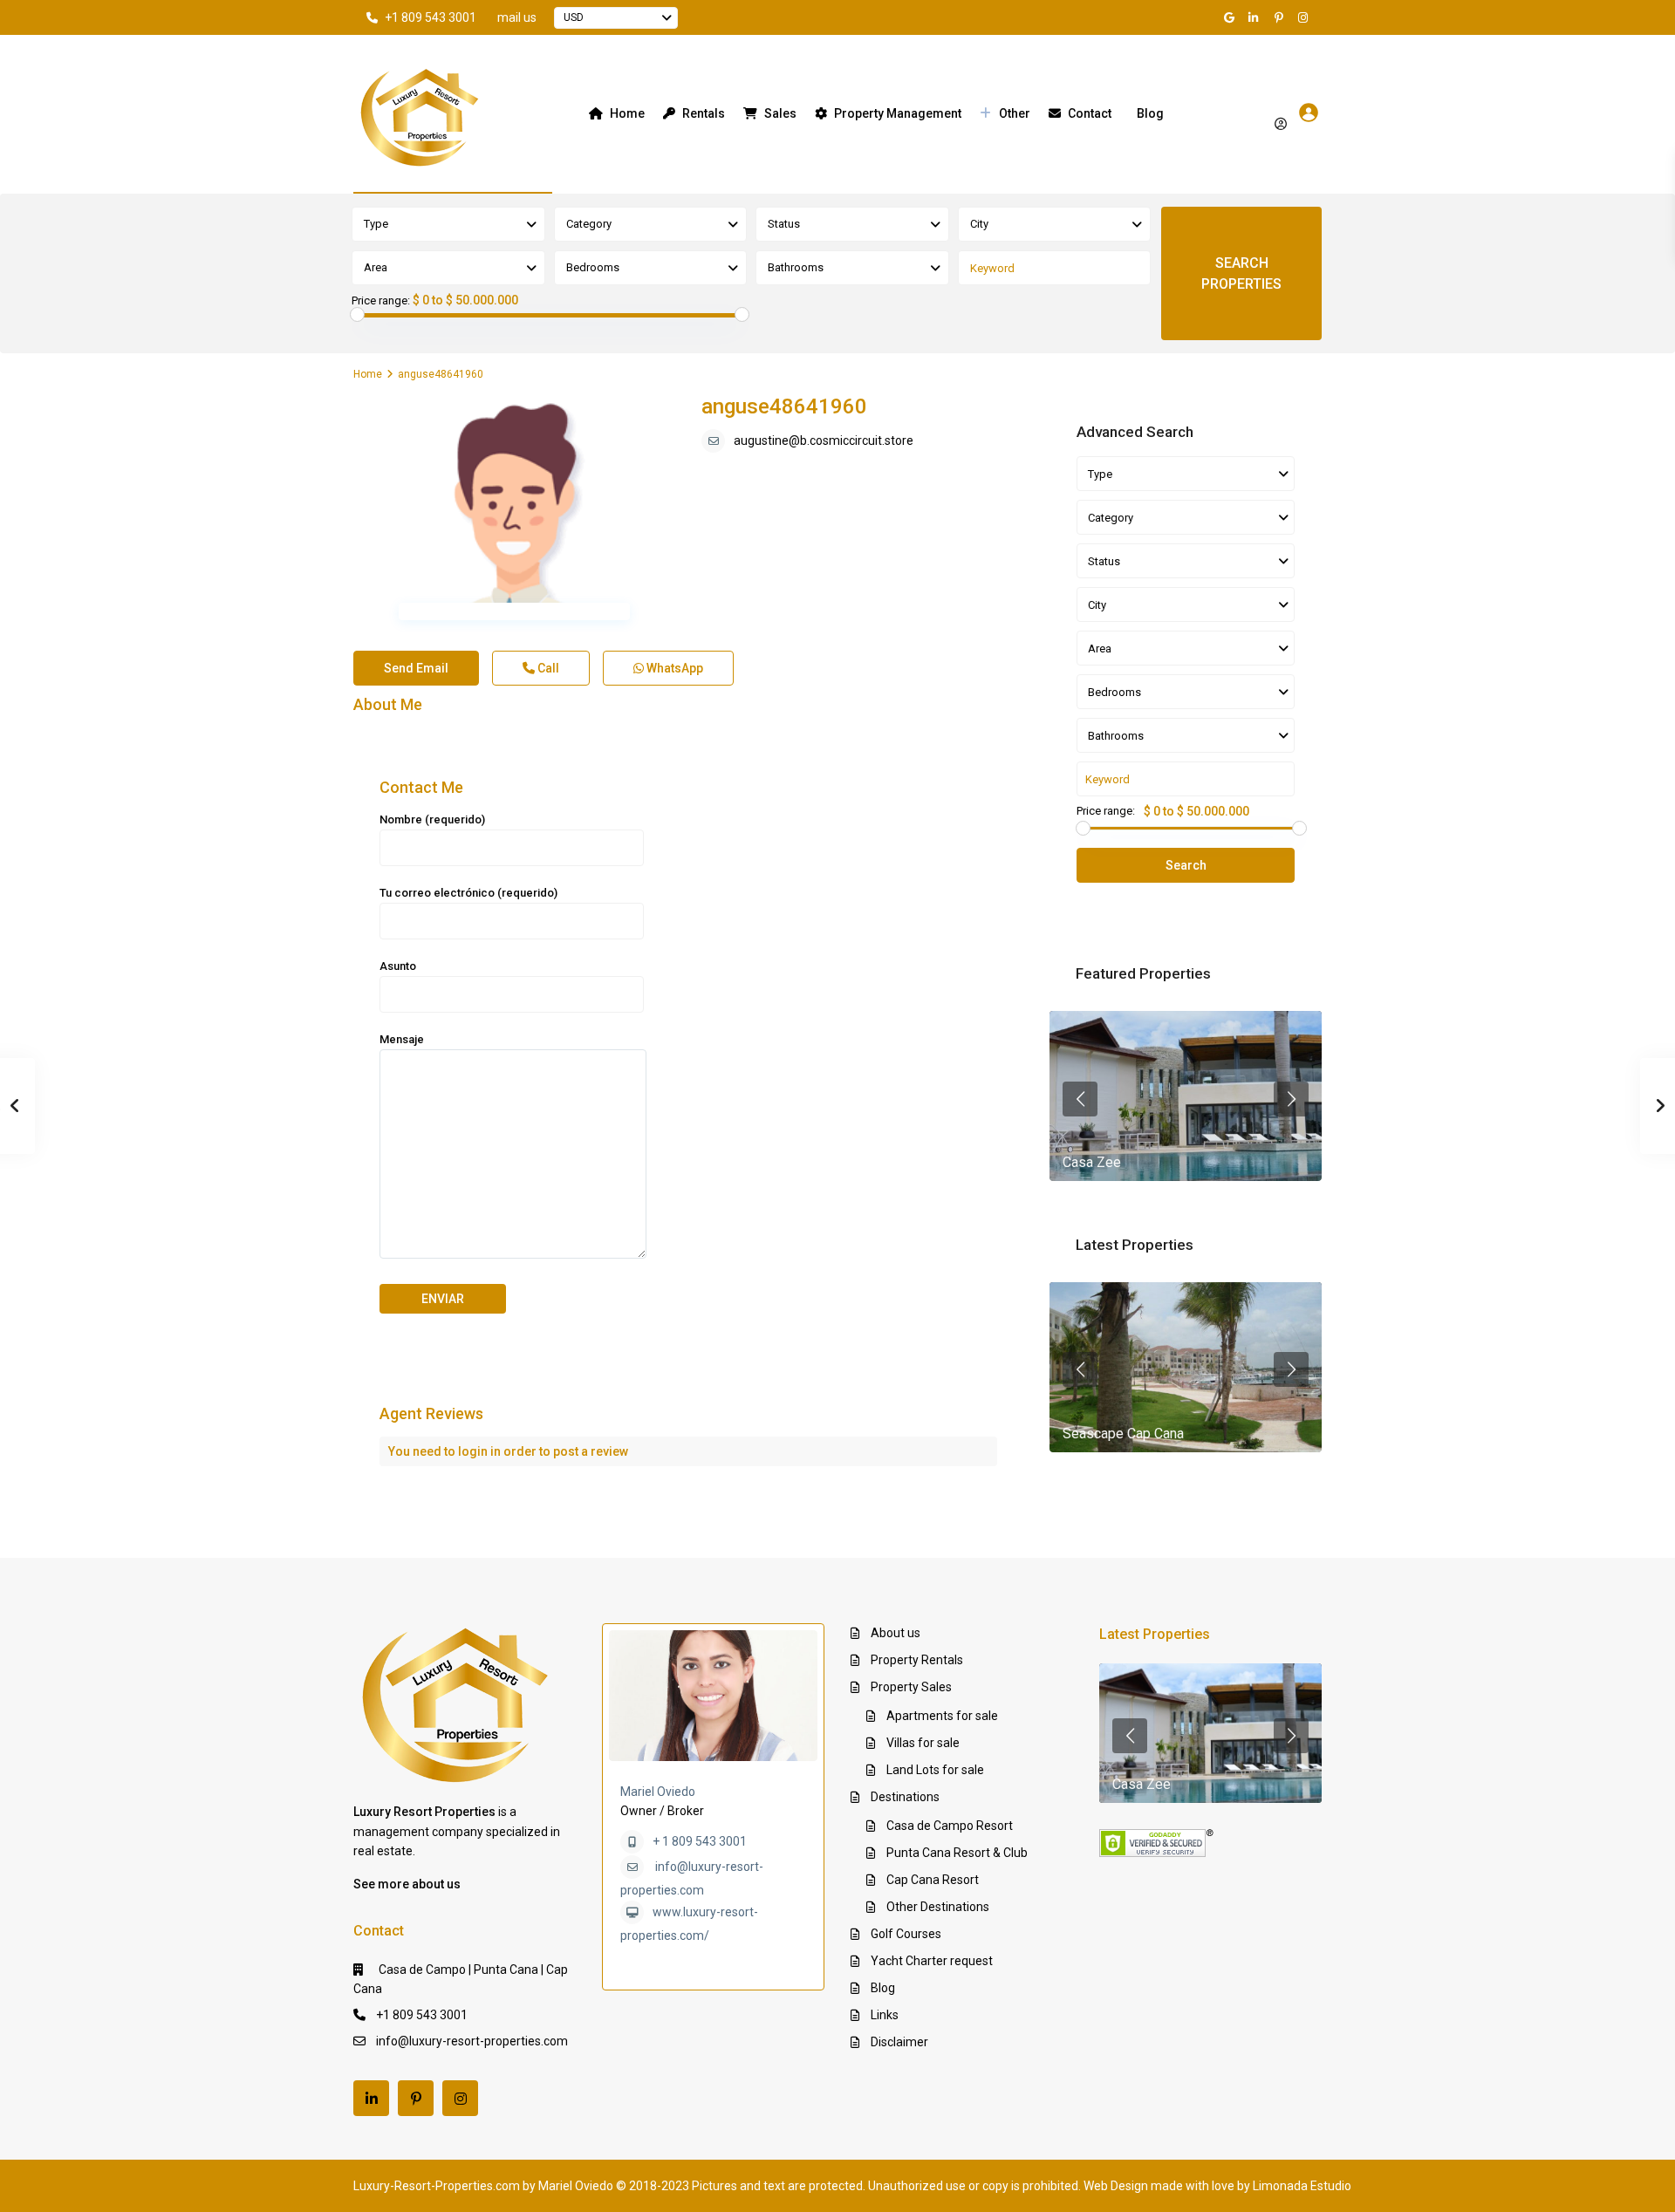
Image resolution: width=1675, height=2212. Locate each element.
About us (896, 1633)
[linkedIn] (1256, 17)
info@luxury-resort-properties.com (472, 2041)
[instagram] (1305, 17)
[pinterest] (1281, 17)
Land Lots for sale (935, 1770)
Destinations (905, 1797)
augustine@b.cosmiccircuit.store (824, 440)
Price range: (381, 301)
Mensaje (402, 1039)
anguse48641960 (784, 406)
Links (885, 2015)
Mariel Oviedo (658, 1792)
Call (547, 668)
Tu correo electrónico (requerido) (468, 893)
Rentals (704, 113)
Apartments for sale (942, 1716)
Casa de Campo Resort (950, 1826)
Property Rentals (917, 1660)
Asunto (398, 966)
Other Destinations (938, 1907)
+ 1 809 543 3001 (700, 1841)
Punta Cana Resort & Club (957, 1853)
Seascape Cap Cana (1123, 1434)
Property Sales (911, 1687)
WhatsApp (673, 668)
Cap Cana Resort (933, 1880)
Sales (780, 113)
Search (1186, 865)
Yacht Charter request (932, 1961)
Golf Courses (906, 1934)
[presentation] (1080, 1099)
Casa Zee (1092, 1162)
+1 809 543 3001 (431, 17)
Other (1015, 113)
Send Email (416, 668)
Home (627, 113)
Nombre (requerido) (432, 819)
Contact (1090, 113)
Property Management (898, 113)
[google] (1232, 17)
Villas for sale (923, 1743)
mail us (517, 17)
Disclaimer (899, 2042)
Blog (1150, 113)
